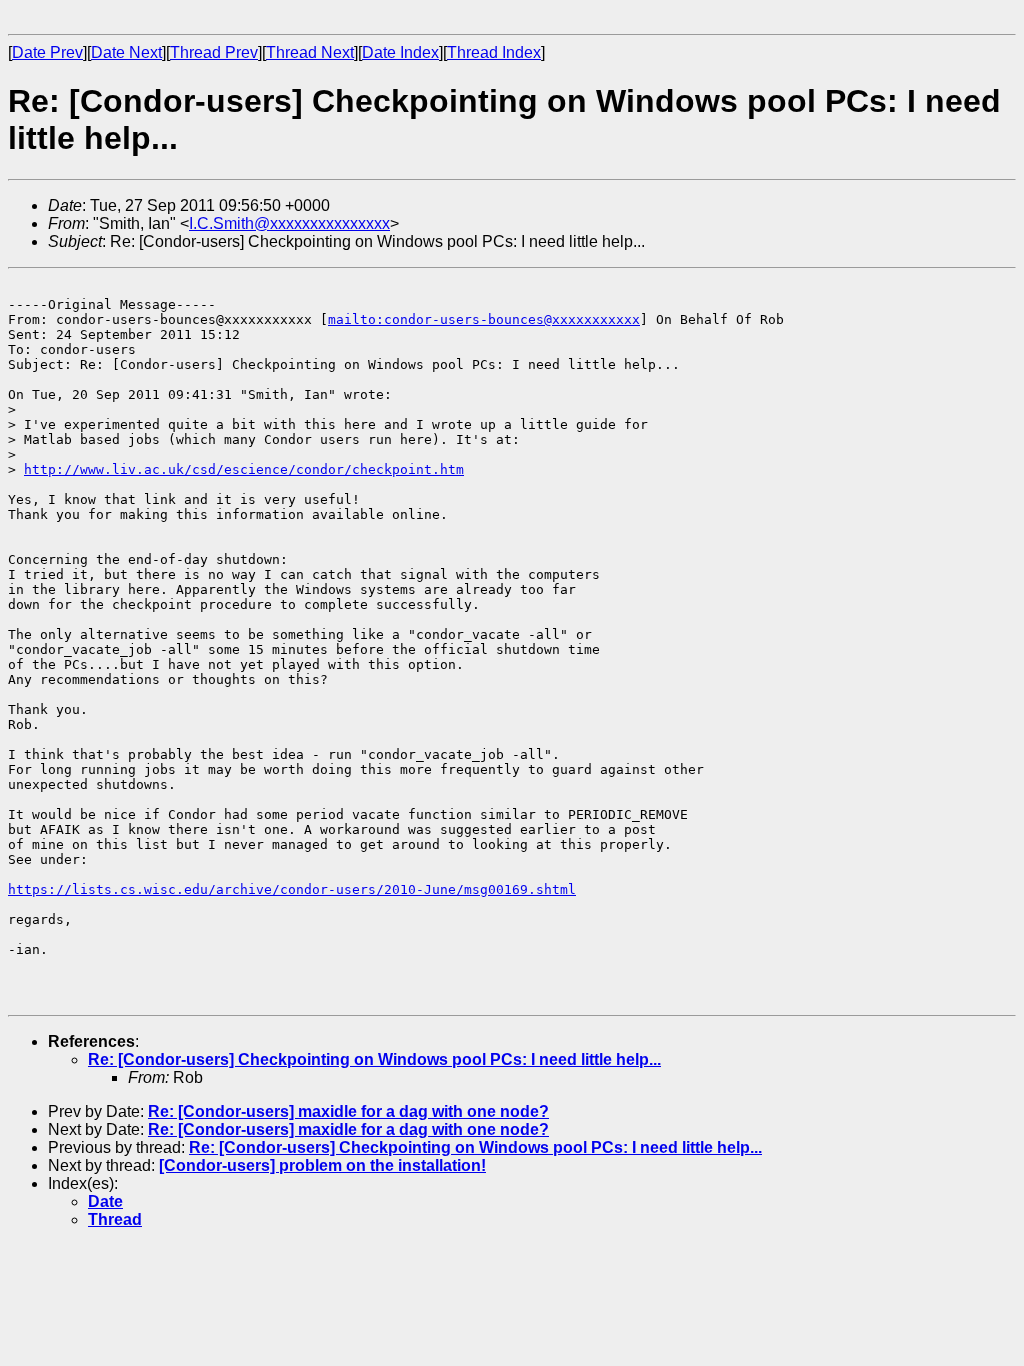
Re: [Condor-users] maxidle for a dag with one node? (348, 1111)
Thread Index (494, 52)
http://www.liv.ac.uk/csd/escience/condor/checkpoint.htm (244, 469)
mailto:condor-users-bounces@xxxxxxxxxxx (484, 319)
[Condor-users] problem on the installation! (322, 1165)
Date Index (400, 52)
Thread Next (310, 52)
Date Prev (47, 52)
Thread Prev (214, 52)
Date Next (126, 52)
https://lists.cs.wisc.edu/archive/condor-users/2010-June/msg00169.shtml (292, 889)
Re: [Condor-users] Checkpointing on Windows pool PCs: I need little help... (374, 1059)
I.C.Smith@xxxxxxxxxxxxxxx (289, 223)
